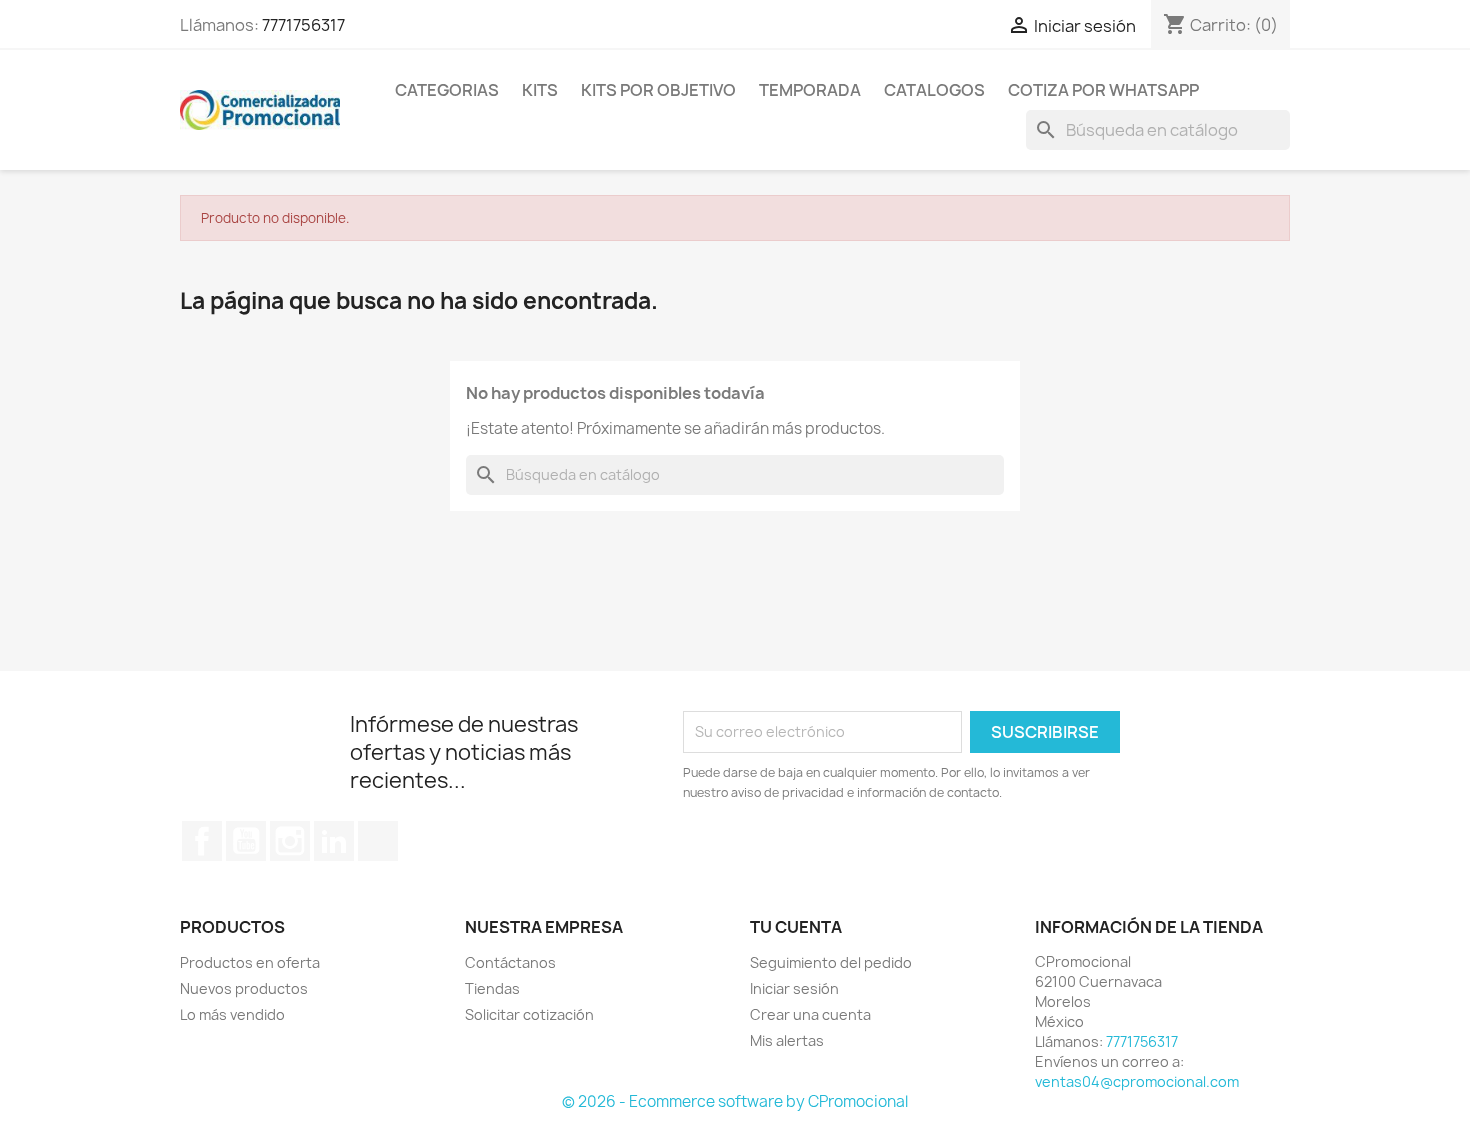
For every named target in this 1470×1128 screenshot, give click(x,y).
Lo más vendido (232, 1014)
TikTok (378, 841)
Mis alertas (787, 1040)
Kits (540, 90)
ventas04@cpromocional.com (1137, 1081)
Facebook (202, 841)
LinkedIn (334, 841)
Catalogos (934, 90)
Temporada (810, 90)
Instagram (290, 841)
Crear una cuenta (810, 1014)
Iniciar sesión (794, 988)
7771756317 (303, 25)
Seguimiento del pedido (831, 962)
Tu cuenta (796, 927)
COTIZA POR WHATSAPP (1103, 90)
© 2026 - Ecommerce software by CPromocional (735, 1101)
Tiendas (492, 988)
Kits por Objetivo (658, 90)
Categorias (447, 90)
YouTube (246, 841)
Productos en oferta (250, 962)
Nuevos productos (244, 988)
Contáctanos (510, 962)
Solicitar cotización (529, 1014)
